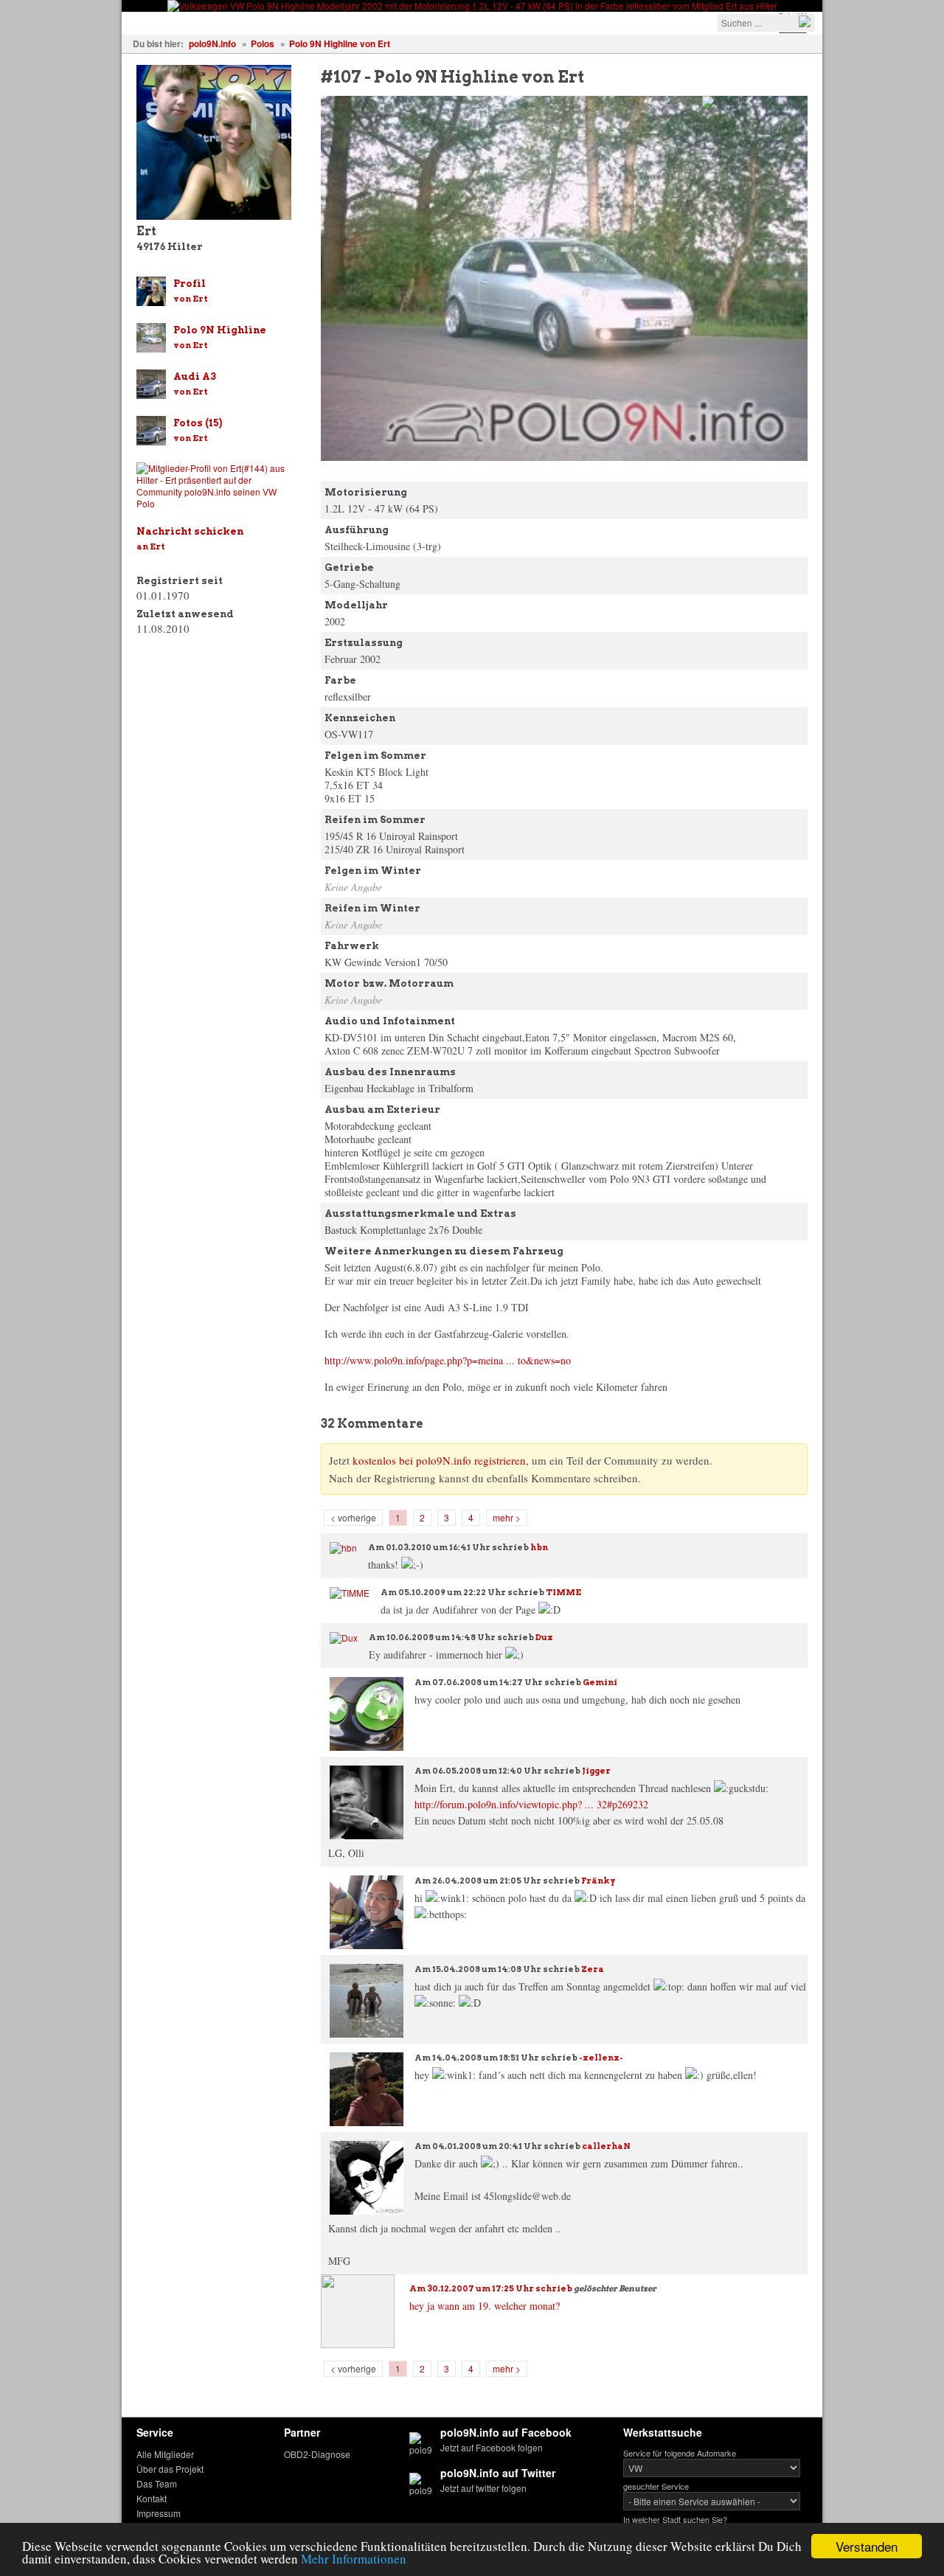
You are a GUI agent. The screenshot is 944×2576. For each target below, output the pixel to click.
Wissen (326, 22)
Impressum (159, 2513)
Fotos (219, 22)
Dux (544, 1637)
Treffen (270, 22)
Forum (380, 22)
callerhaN (606, 2146)
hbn (539, 1547)
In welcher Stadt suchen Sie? (675, 2519)
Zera (593, 1969)
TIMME (563, 1592)
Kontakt (152, 2498)
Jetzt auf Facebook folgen (492, 2447)
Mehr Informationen (354, 2559)
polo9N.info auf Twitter (498, 2473)
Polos (263, 44)
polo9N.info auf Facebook (506, 2432)
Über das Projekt (170, 2469)
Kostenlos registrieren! (473, 22)
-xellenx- (601, 2058)
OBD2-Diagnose (317, 2454)
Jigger (596, 1771)
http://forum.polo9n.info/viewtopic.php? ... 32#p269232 (531, 1804)
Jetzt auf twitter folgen (483, 2488)
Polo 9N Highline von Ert (340, 44)
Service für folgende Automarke (680, 2453)
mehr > (507, 1517)
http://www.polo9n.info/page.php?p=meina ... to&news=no (448, 1360)
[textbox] (766, 23)
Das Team (157, 2483)
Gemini (600, 1682)
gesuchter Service (656, 2486)
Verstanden (867, 2546)
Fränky (598, 1881)
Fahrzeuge (159, 22)
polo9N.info (212, 44)
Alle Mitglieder (165, 2454)
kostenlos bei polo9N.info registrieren (439, 1460)
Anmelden (576, 22)
